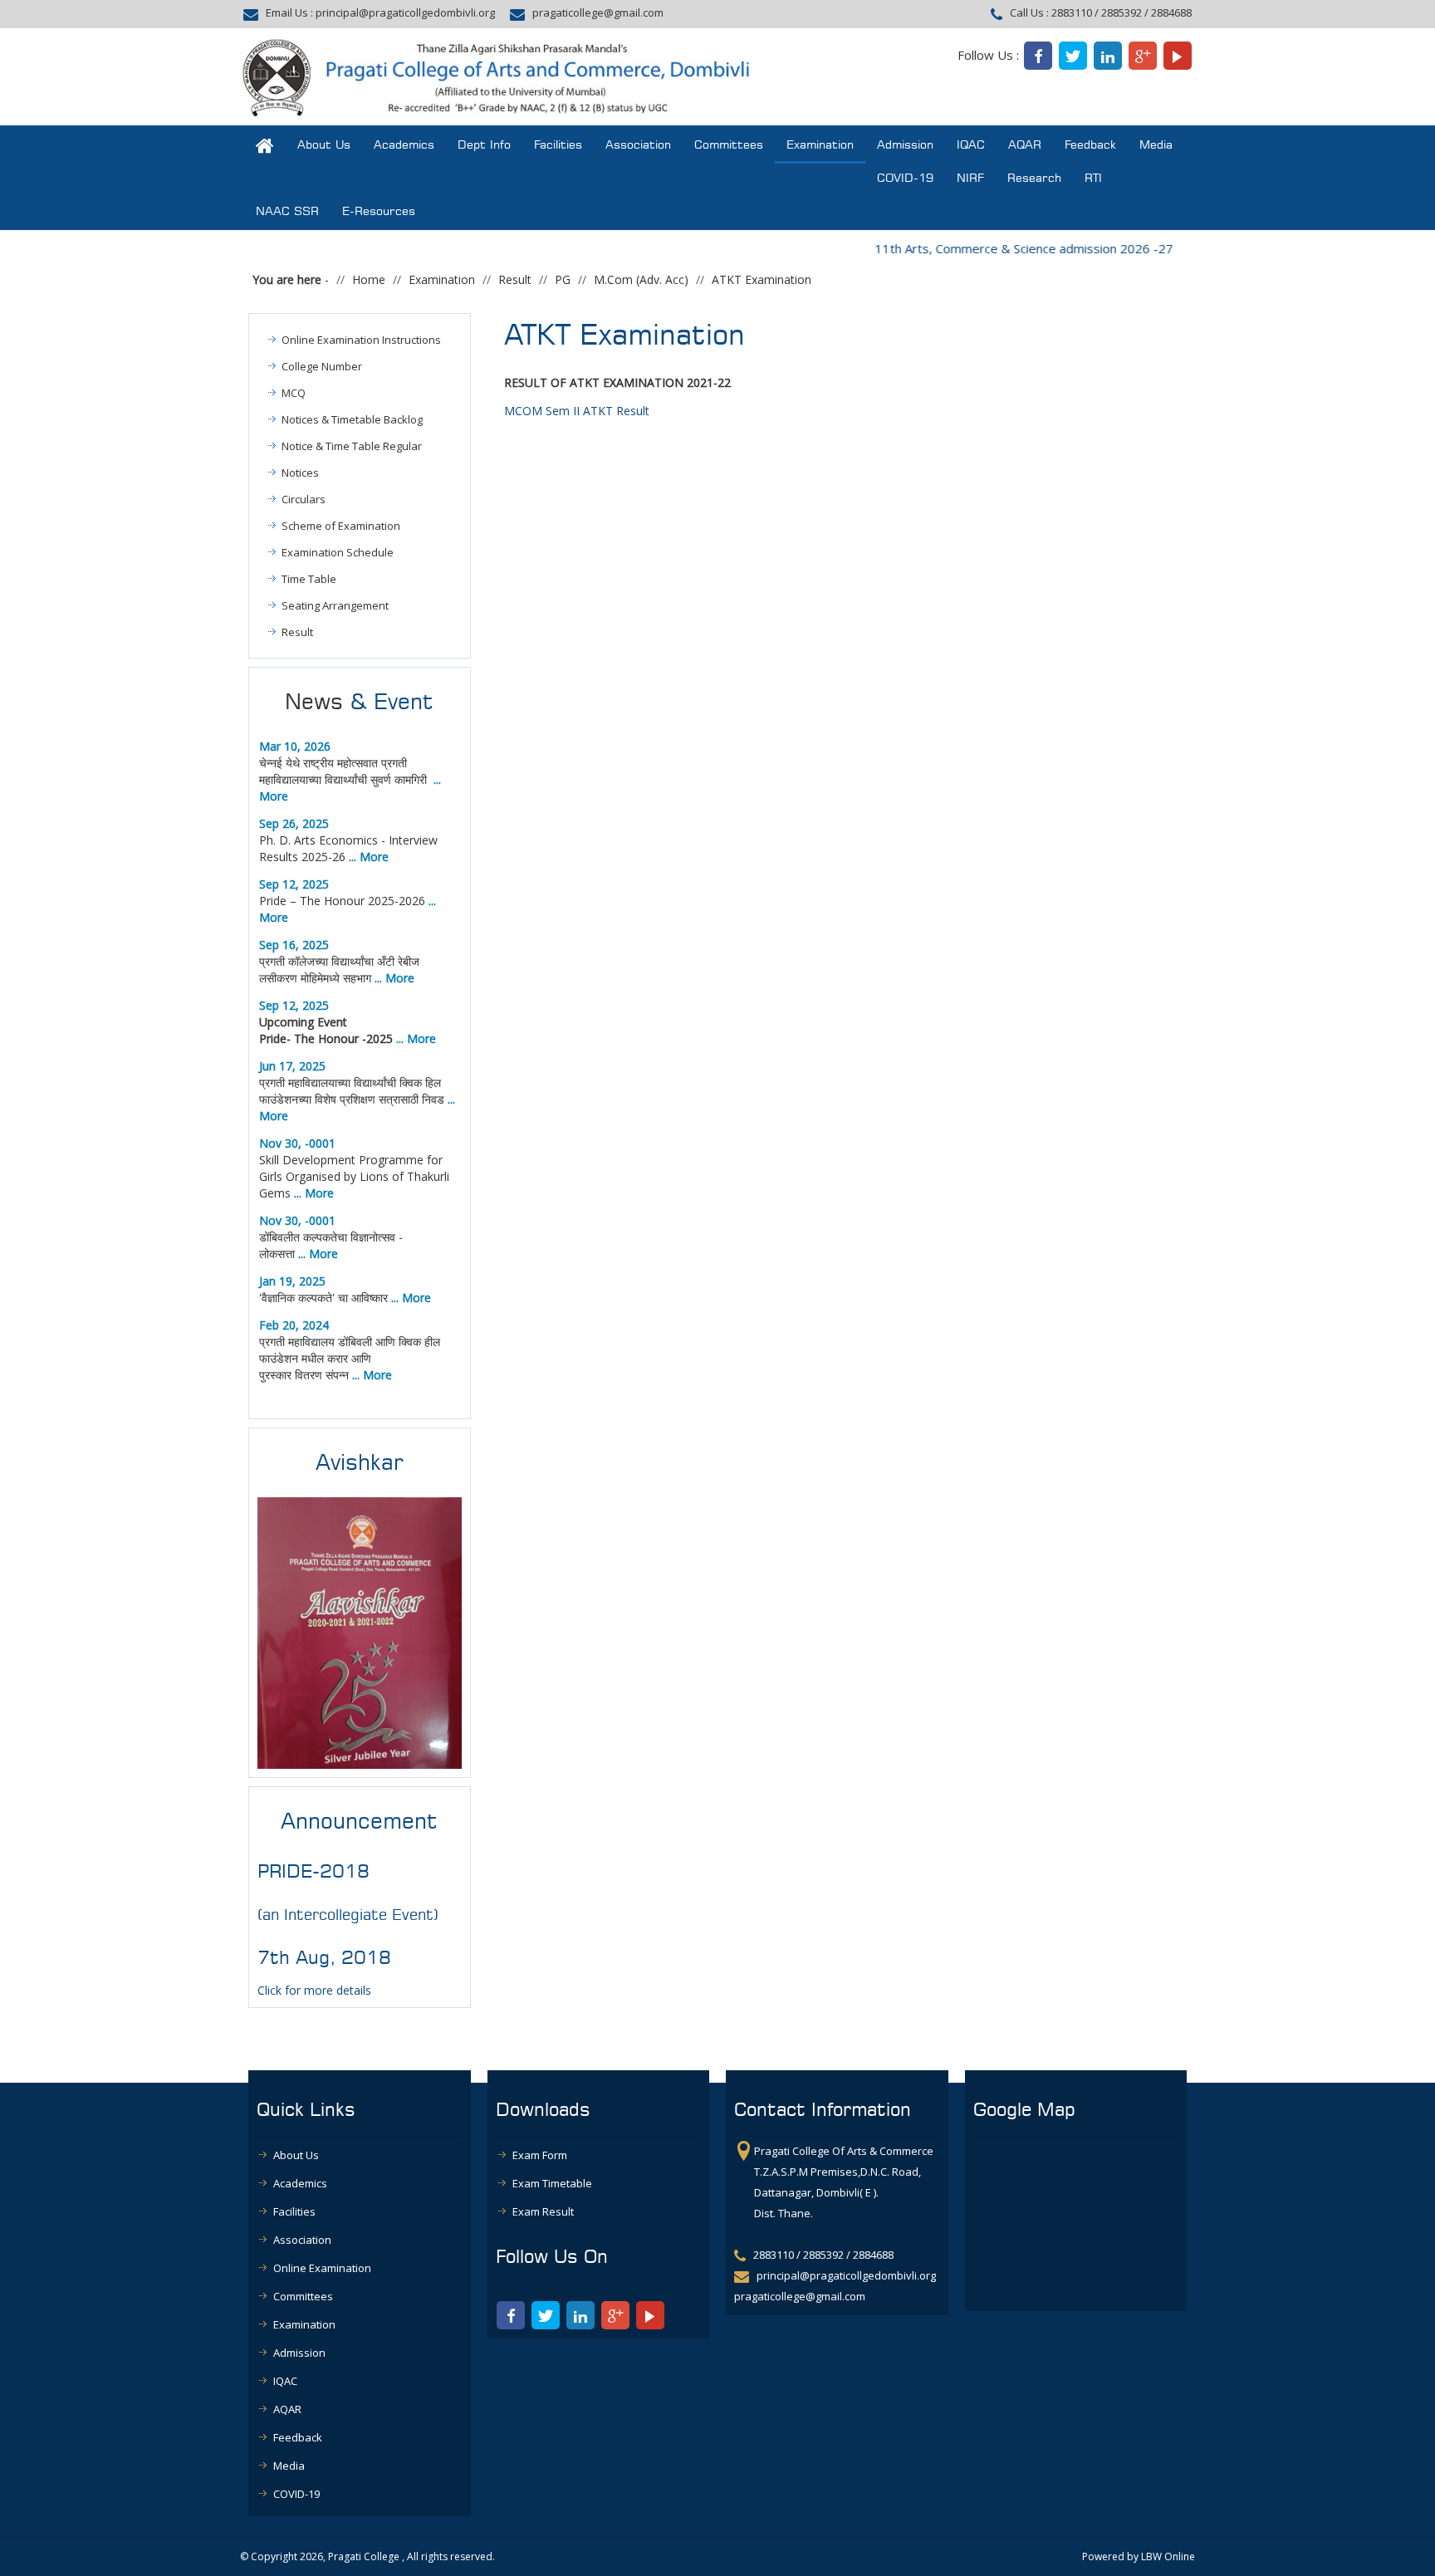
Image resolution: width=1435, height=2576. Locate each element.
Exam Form (540, 2155)
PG (563, 279)
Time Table (309, 579)
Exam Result (543, 2211)
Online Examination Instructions (361, 340)
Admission (905, 144)
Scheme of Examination (341, 526)
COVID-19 (905, 178)
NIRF (970, 178)
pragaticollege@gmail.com (598, 12)
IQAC (971, 144)
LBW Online (1168, 2556)
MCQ (294, 393)
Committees (729, 144)
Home (369, 279)
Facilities (558, 144)
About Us (324, 144)
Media (1156, 144)
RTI (1093, 178)
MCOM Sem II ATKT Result (577, 411)
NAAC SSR (287, 211)
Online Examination (322, 2268)
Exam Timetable (552, 2183)
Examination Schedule (338, 552)
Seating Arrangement (335, 605)
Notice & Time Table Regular (352, 446)
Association (638, 144)
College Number (322, 366)
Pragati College (364, 2556)
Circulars (304, 499)
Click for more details (314, 1990)
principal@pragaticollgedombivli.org (405, 12)
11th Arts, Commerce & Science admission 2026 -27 (999, 248)
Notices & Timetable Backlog (352, 419)
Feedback (1090, 144)
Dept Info (484, 144)
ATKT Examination (762, 279)
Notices (300, 473)
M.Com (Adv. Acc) (641, 279)
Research (1034, 178)
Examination (820, 144)
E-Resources (379, 211)
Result (515, 279)
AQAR (1025, 144)
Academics (404, 144)
